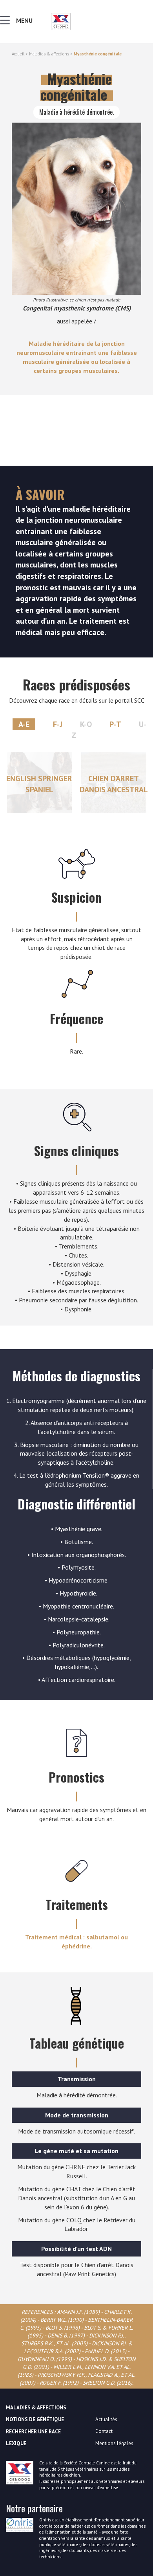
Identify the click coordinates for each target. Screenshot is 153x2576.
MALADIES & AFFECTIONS (36, 2408)
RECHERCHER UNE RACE (33, 2432)
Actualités (106, 2419)
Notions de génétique (35, 2419)
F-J (58, 724)
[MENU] (7, 22)
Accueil (18, 54)
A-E (24, 724)
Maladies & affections (49, 54)
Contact (104, 2431)
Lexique (16, 2443)
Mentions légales (114, 2443)
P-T (115, 724)
